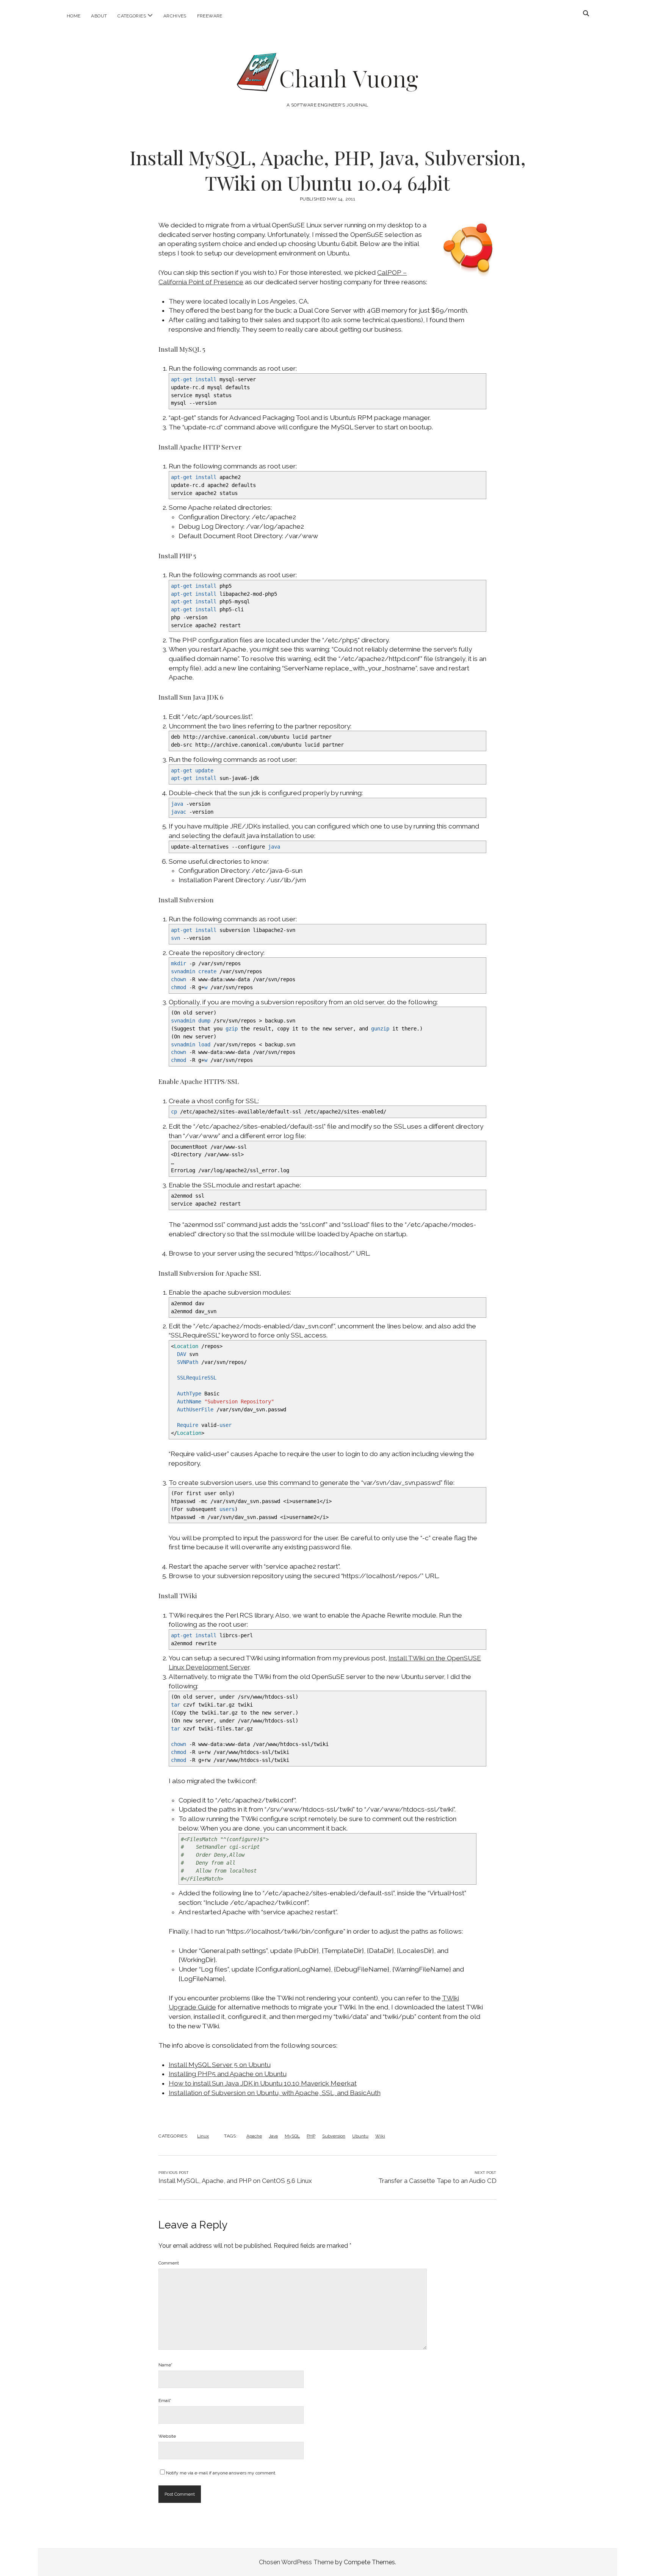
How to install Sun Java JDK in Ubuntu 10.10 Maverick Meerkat (263, 2083)
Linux (203, 2136)
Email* (165, 2401)
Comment (169, 2263)
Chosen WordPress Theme (296, 2562)
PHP (311, 2136)
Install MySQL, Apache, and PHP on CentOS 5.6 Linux (235, 2181)
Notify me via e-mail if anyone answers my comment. (221, 2473)
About (99, 16)
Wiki (380, 2136)
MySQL (292, 2136)
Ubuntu (360, 2136)
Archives (175, 16)
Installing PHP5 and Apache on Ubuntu (228, 2074)
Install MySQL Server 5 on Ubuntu (220, 2065)
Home (74, 16)
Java (273, 2136)
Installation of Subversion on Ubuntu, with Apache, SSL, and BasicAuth (275, 2093)
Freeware (210, 16)
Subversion (334, 2136)
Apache (254, 2136)
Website (167, 2436)
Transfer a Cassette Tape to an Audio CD (437, 2181)
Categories (132, 16)
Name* (165, 2365)
